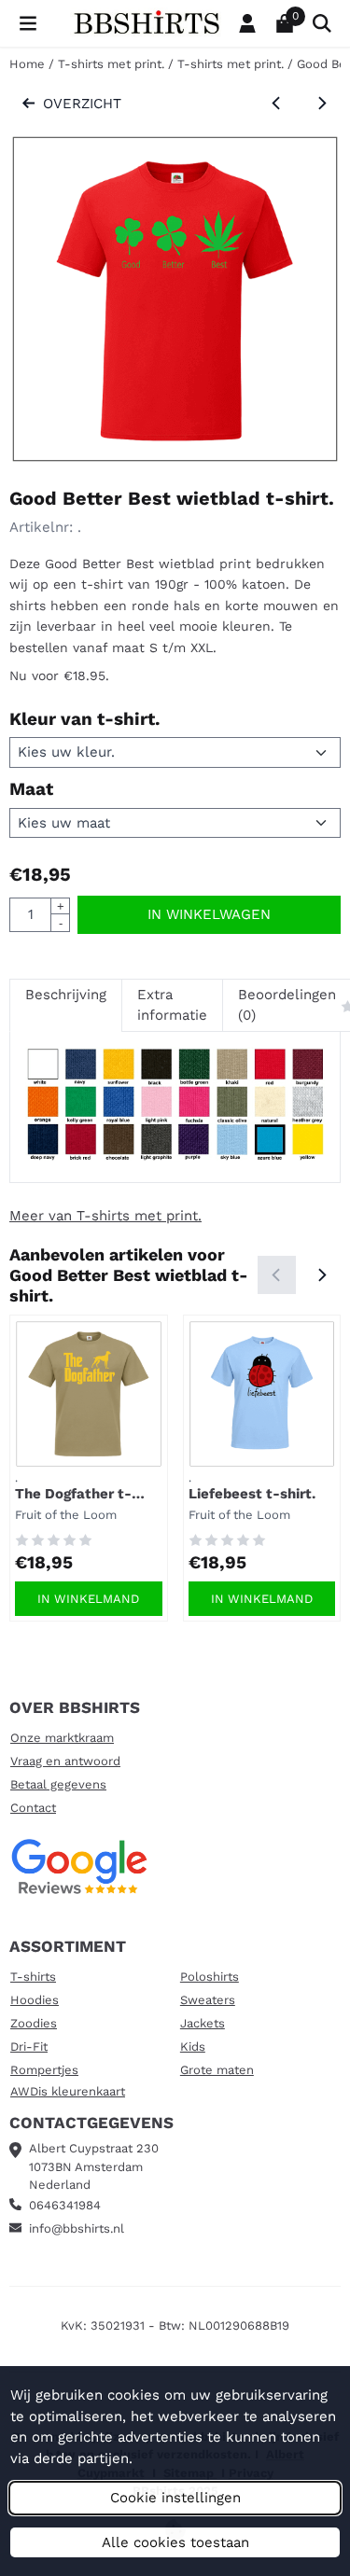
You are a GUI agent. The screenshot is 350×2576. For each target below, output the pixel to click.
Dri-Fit (29, 2047)
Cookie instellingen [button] (175, 2498)
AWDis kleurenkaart (68, 2091)
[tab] (65, 1005)
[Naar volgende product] (322, 104)
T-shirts (33, 1977)
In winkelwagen (209, 914)
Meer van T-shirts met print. (105, 1216)
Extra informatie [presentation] (172, 1005)
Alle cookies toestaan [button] (175, 2542)
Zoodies (34, 2023)
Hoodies (35, 2000)
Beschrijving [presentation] (66, 995)
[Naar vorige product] (277, 104)
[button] (28, 23)
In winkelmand (88, 1599)
